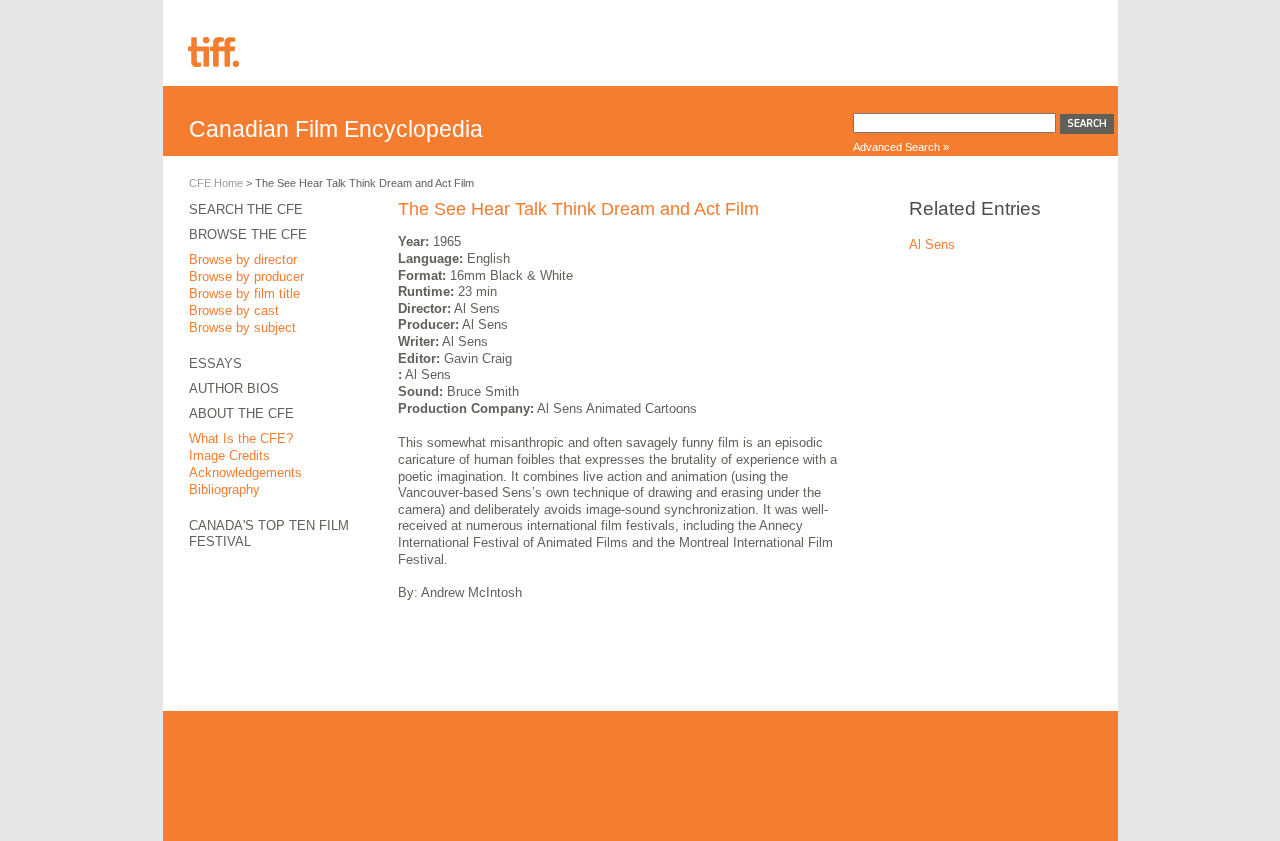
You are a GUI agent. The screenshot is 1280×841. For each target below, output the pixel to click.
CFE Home (216, 183)
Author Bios (234, 388)
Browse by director (243, 259)
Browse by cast (234, 310)
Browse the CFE (248, 234)
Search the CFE (246, 209)
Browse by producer (246, 276)
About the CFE (241, 413)
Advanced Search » (901, 147)
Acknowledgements (245, 472)
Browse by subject (242, 327)
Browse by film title (244, 293)
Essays (215, 363)
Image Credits (229, 455)
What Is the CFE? (241, 438)
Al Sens (932, 244)
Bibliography (224, 489)
